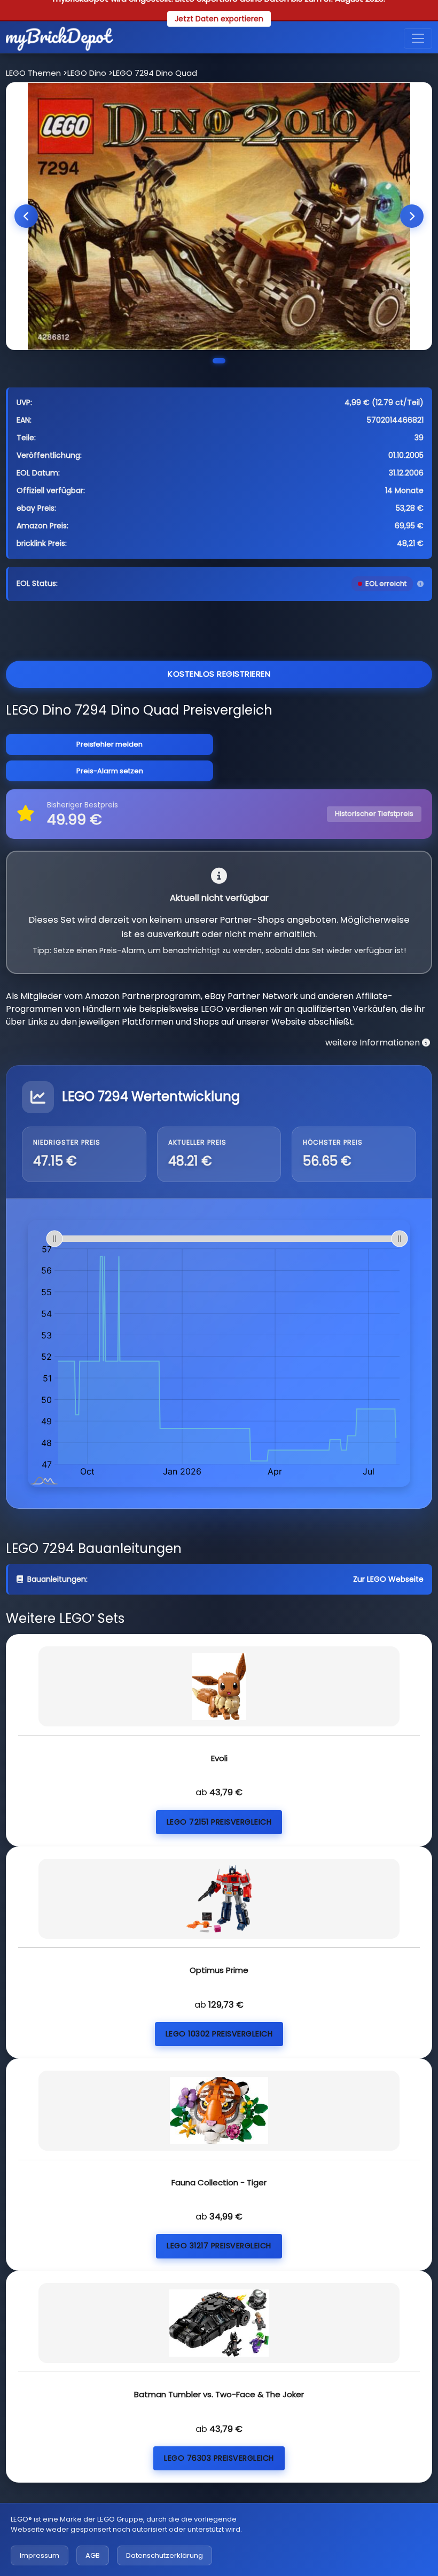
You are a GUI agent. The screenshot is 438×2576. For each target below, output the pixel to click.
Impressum (40, 2555)
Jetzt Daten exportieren (219, 19)
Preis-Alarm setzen (110, 771)
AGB (93, 2555)
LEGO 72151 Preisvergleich (219, 1822)
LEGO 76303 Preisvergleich (219, 2458)
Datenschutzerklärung (165, 2555)
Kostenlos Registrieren (219, 674)
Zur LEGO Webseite (388, 1579)
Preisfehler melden (109, 744)
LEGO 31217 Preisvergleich (219, 2246)
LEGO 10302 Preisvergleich (219, 2034)
